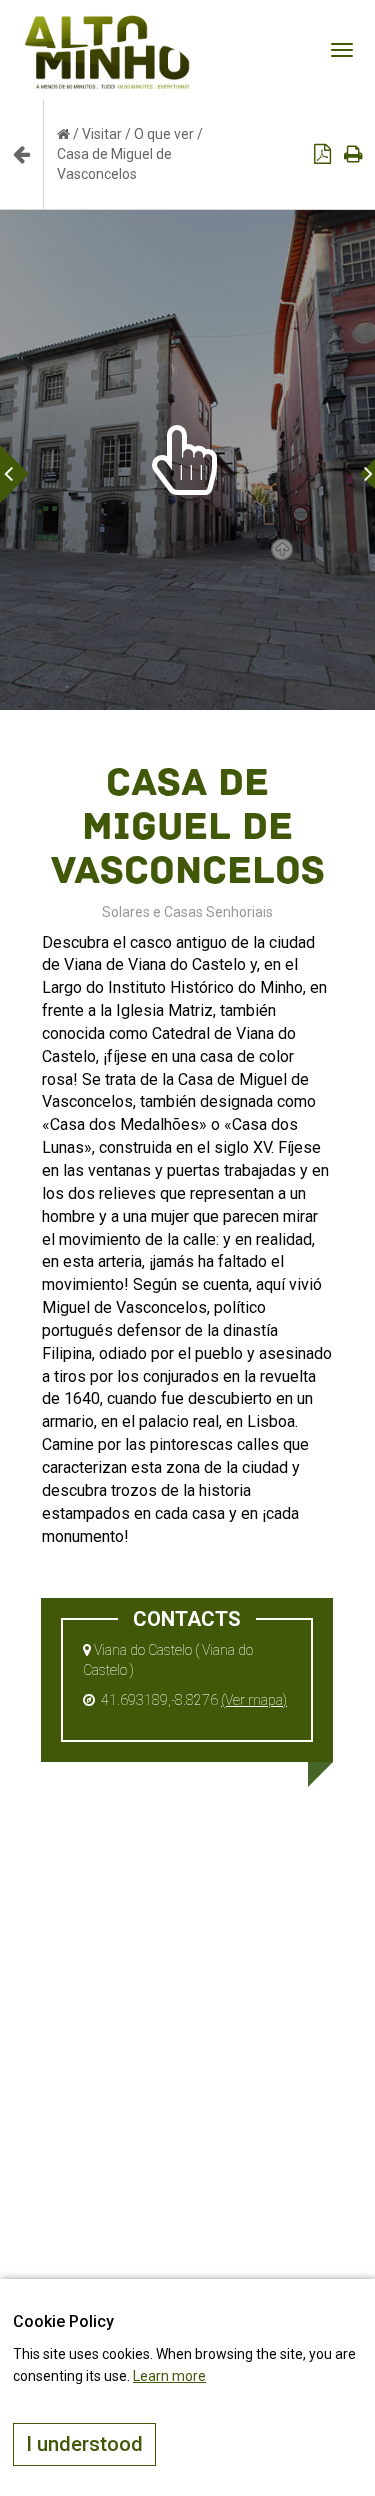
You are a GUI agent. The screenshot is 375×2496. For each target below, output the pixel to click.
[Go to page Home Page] (63, 134)
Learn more (169, 2376)
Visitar (102, 134)
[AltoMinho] (107, 25)
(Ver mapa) (254, 1700)
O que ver (164, 134)
